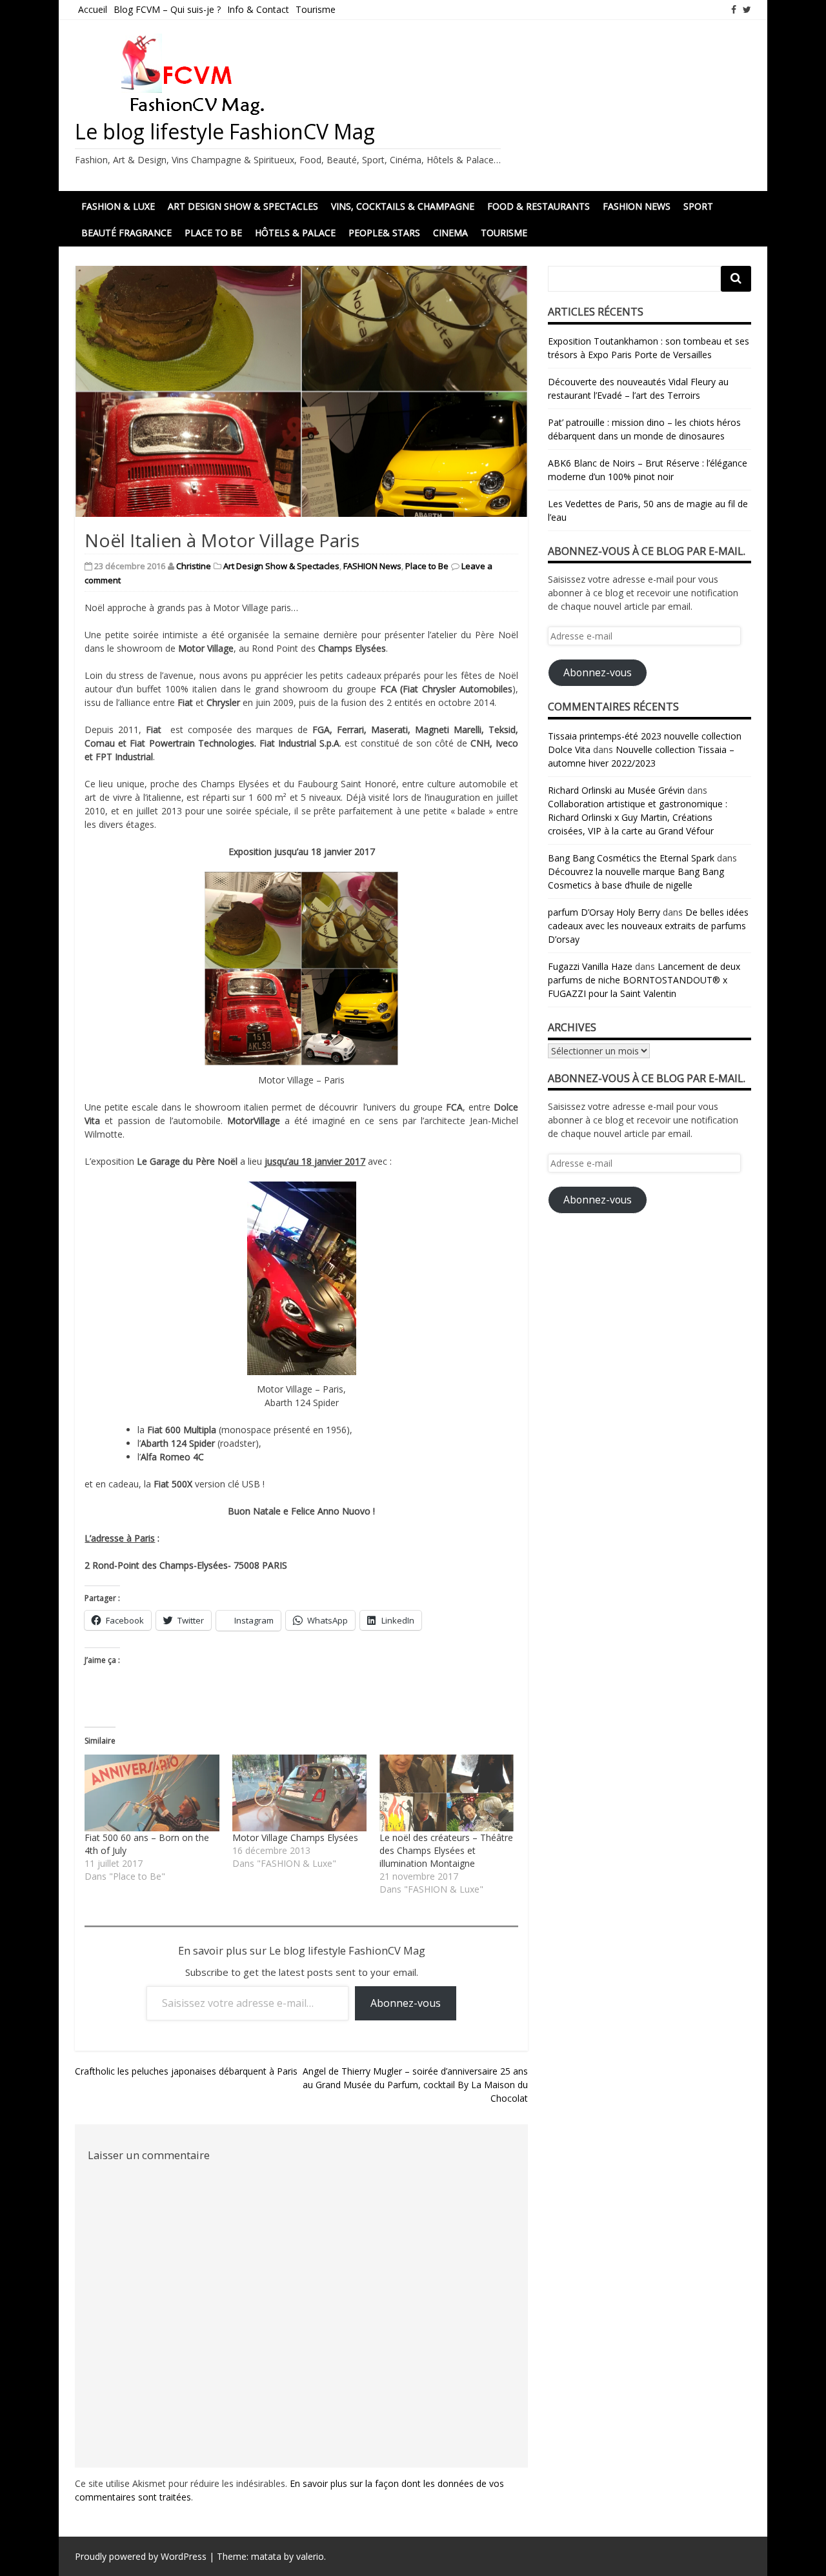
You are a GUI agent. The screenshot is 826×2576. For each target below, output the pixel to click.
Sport (698, 206)
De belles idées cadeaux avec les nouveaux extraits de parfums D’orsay (648, 926)
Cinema (450, 233)
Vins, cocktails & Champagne (403, 206)
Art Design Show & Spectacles (243, 206)
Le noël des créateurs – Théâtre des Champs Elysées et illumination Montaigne (446, 1850)
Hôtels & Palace (295, 233)
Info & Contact (258, 9)
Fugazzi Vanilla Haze (590, 966)
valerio (310, 2556)
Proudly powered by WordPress (141, 2556)
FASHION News (637, 206)
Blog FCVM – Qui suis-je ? (167, 9)
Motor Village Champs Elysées (295, 1837)
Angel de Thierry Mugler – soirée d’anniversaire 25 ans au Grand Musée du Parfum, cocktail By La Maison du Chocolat (415, 2085)
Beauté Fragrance (126, 233)
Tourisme (316, 9)
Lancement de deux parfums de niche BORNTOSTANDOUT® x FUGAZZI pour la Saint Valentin (644, 980)
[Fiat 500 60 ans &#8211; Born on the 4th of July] (152, 1793)
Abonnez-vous (406, 2003)
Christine (194, 566)
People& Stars (384, 233)
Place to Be (213, 233)
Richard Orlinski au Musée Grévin (616, 790)
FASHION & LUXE (118, 206)
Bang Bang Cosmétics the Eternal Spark (631, 858)
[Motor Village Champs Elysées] (299, 1793)
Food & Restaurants (539, 206)
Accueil (93, 9)
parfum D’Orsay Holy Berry (604, 912)
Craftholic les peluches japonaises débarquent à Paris (186, 2071)
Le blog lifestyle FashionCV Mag (225, 131)
